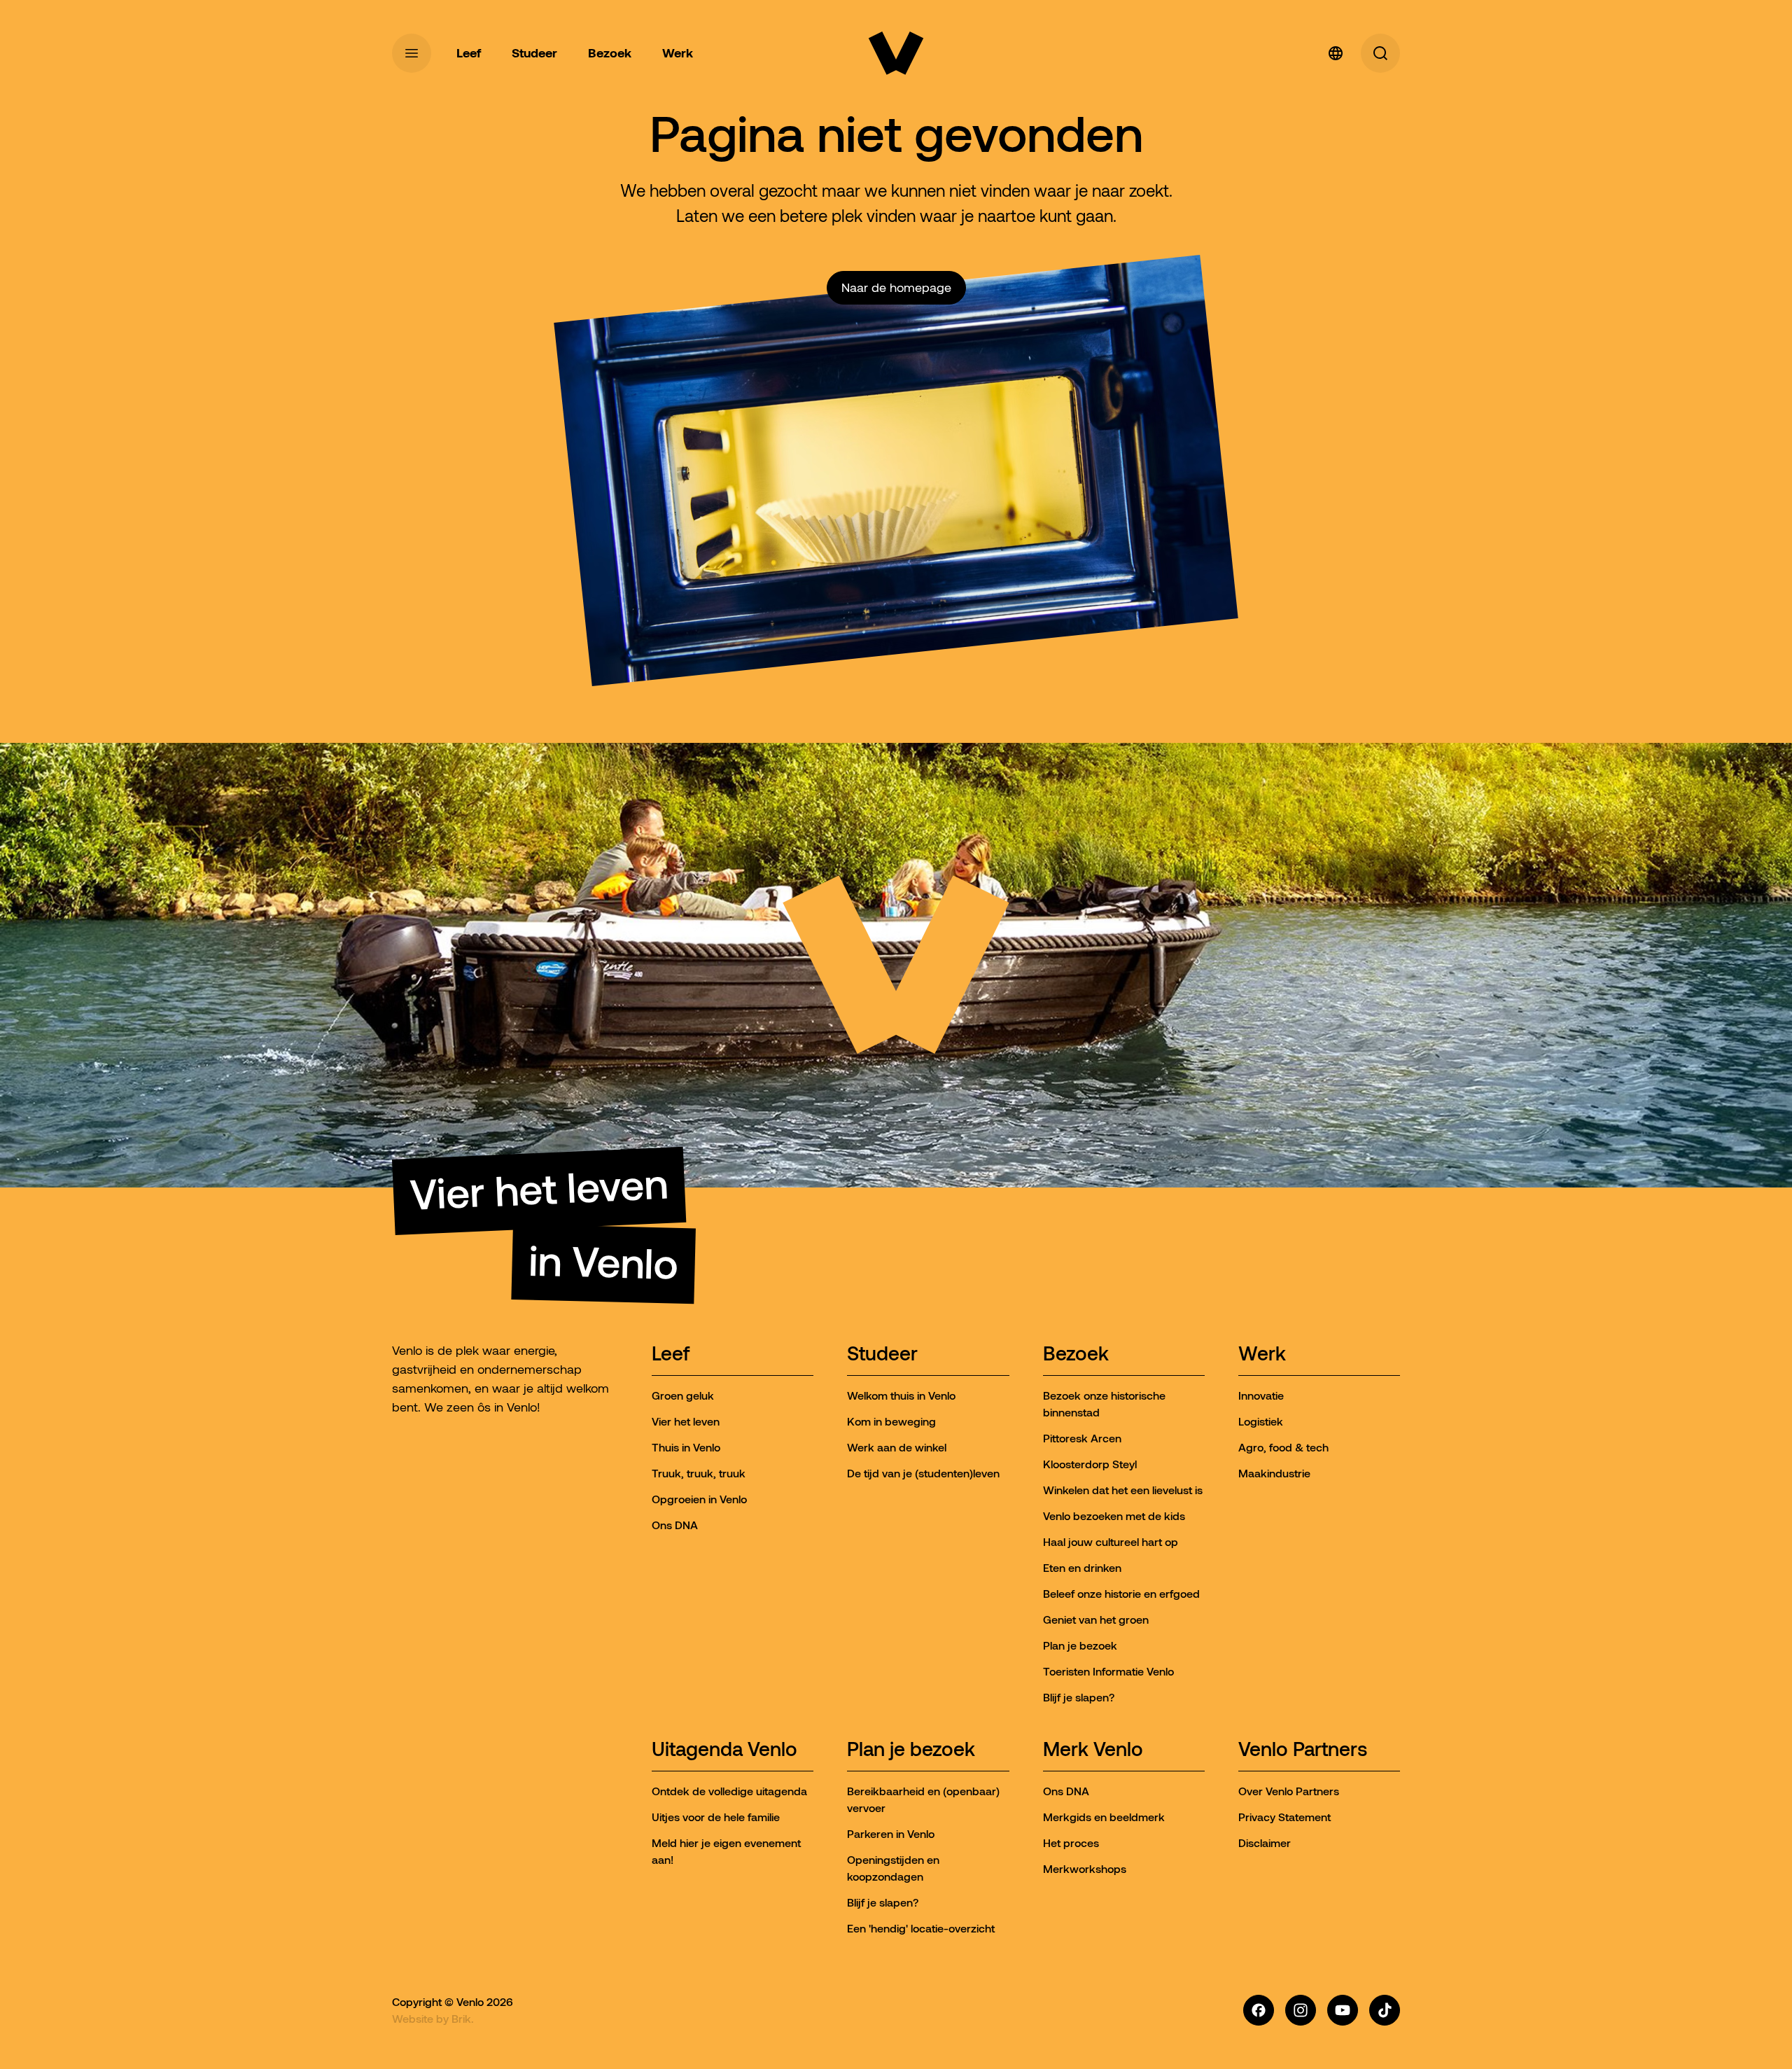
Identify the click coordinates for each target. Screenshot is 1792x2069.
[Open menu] (412, 53)
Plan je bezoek (911, 1750)
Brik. (463, 2019)
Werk (1262, 1354)
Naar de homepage (896, 288)
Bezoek (1076, 1354)
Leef (671, 1354)
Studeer (882, 1354)
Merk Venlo (1093, 1750)
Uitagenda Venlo (724, 1750)
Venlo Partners (1303, 1750)
